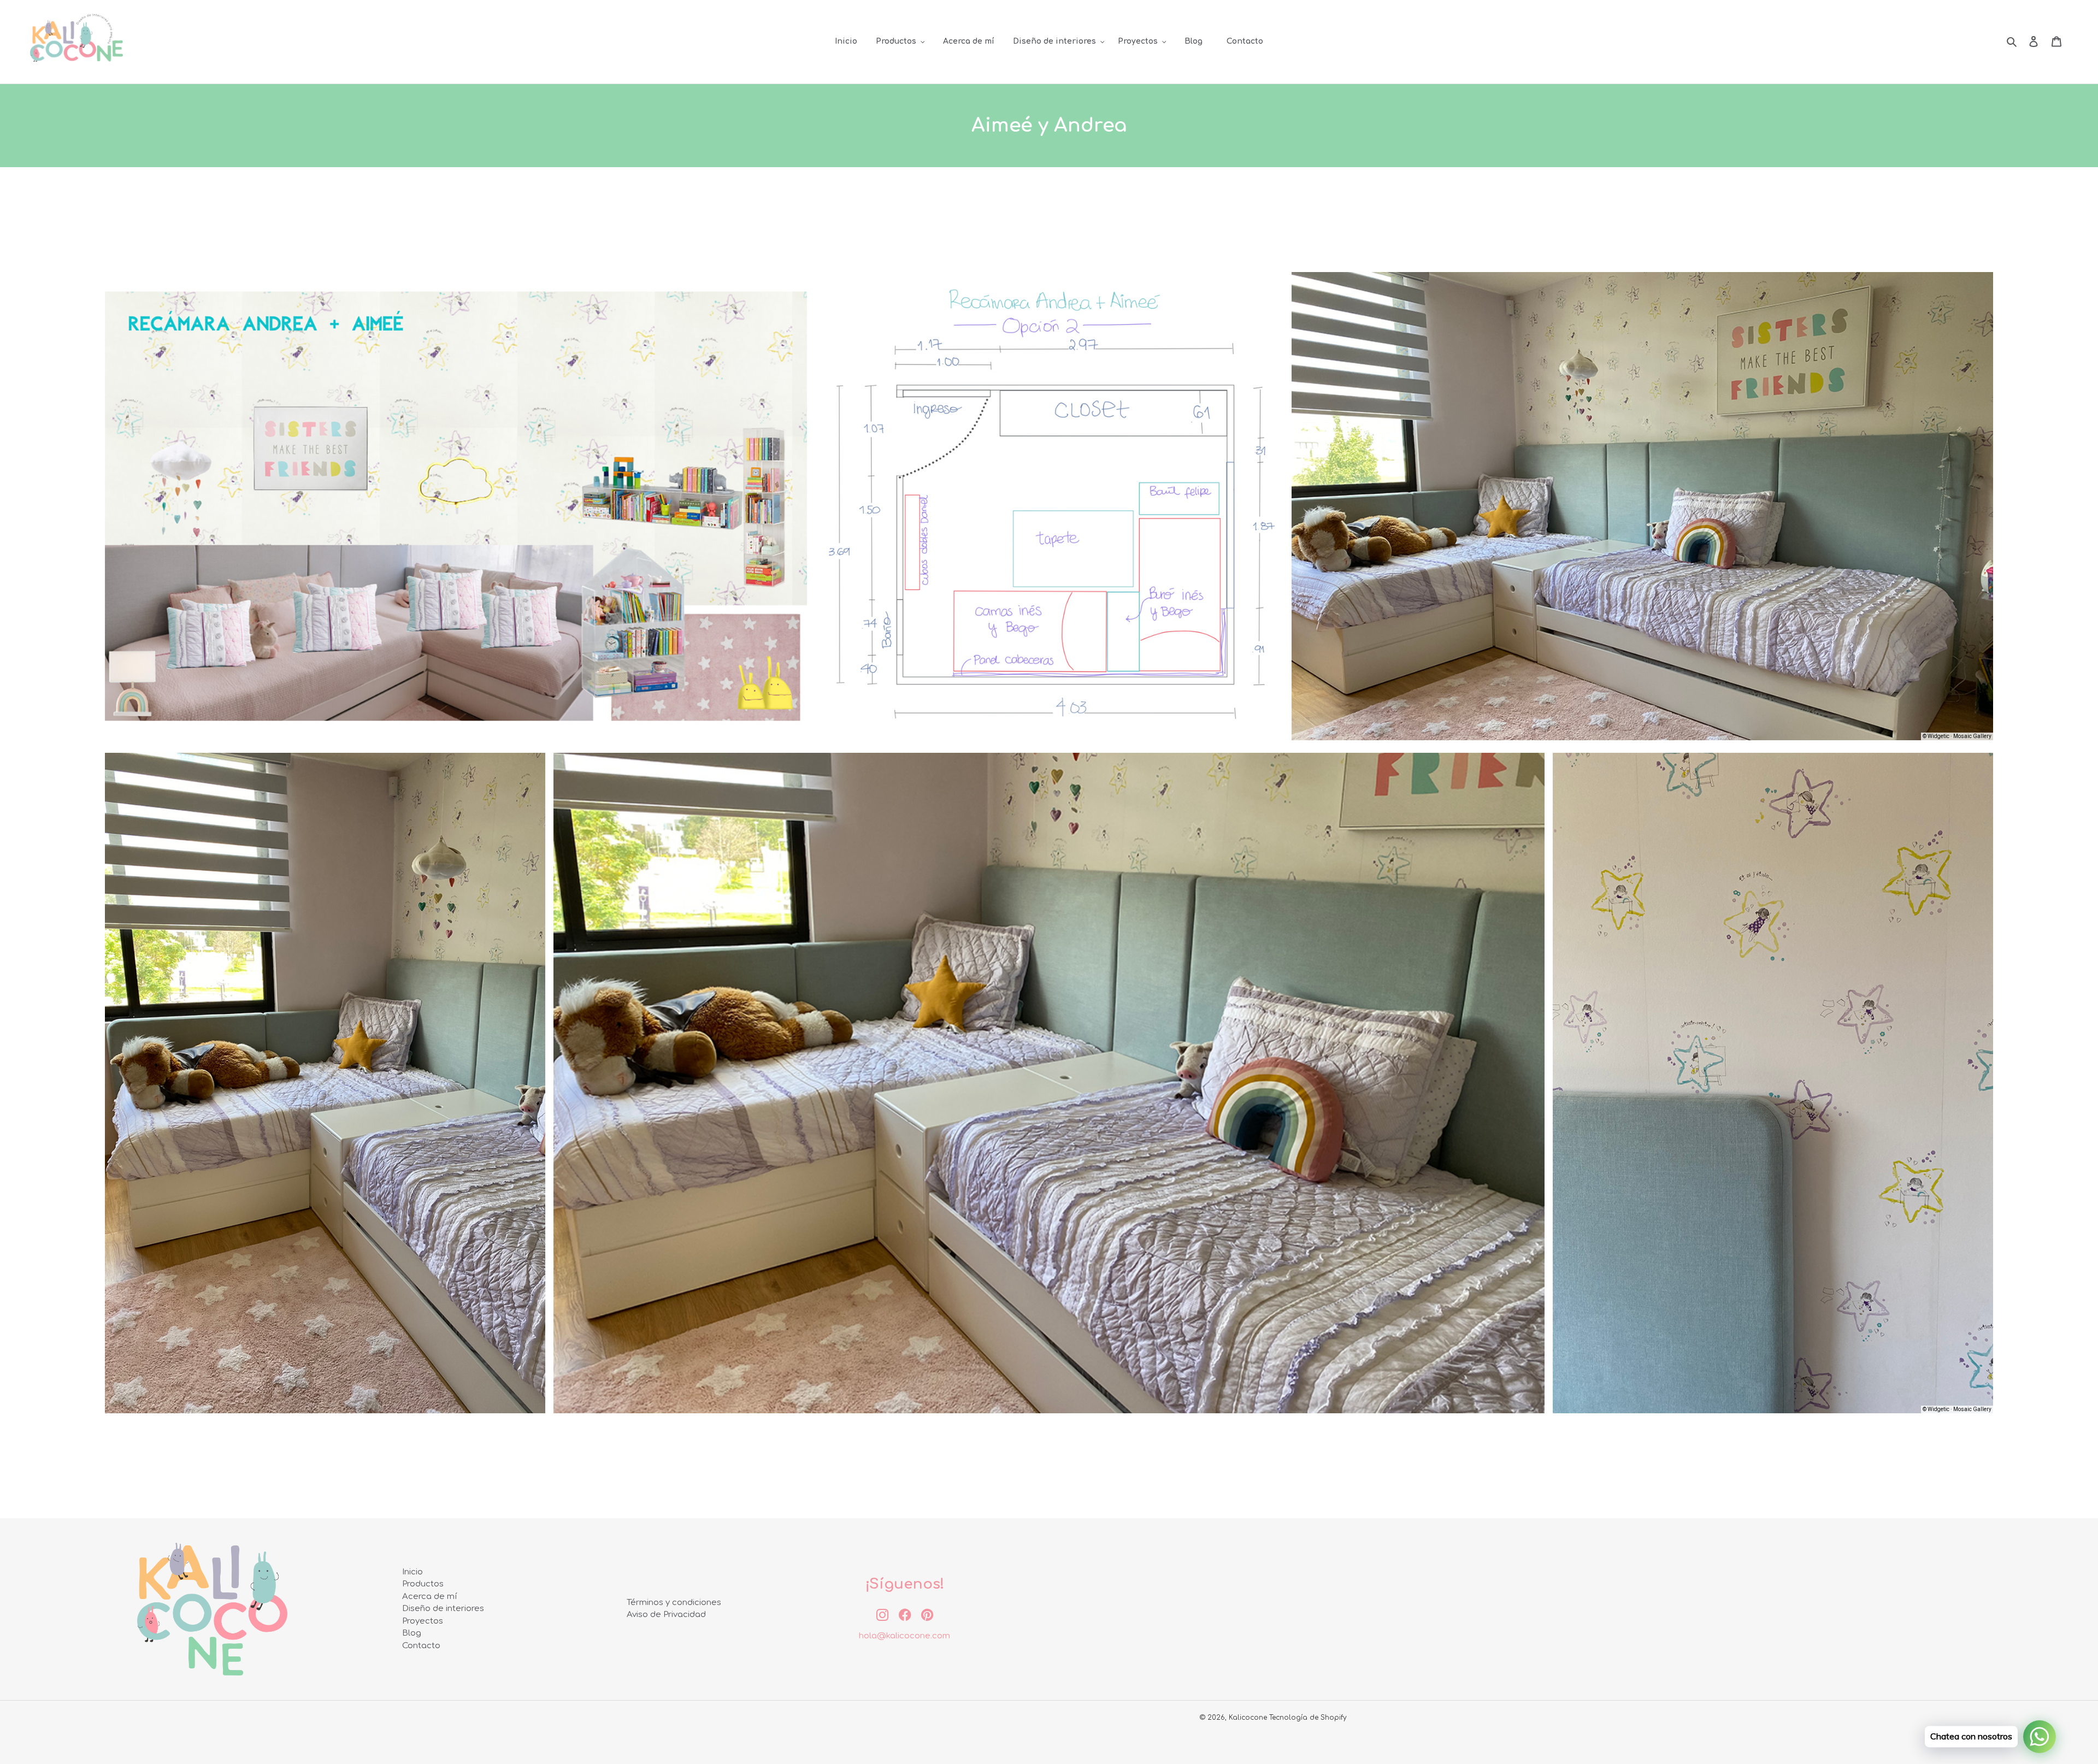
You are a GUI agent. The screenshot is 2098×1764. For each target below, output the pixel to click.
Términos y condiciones (674, 1603)
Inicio (412, 1572)
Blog (412, 1633)
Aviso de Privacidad (666, 1615)
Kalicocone (1248, 1718)
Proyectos (423, 1621)
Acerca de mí (430, 1597)
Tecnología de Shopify (1308, 1718)
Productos (423, 1584)
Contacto (421, 1646)
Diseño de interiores (443, 1609)
